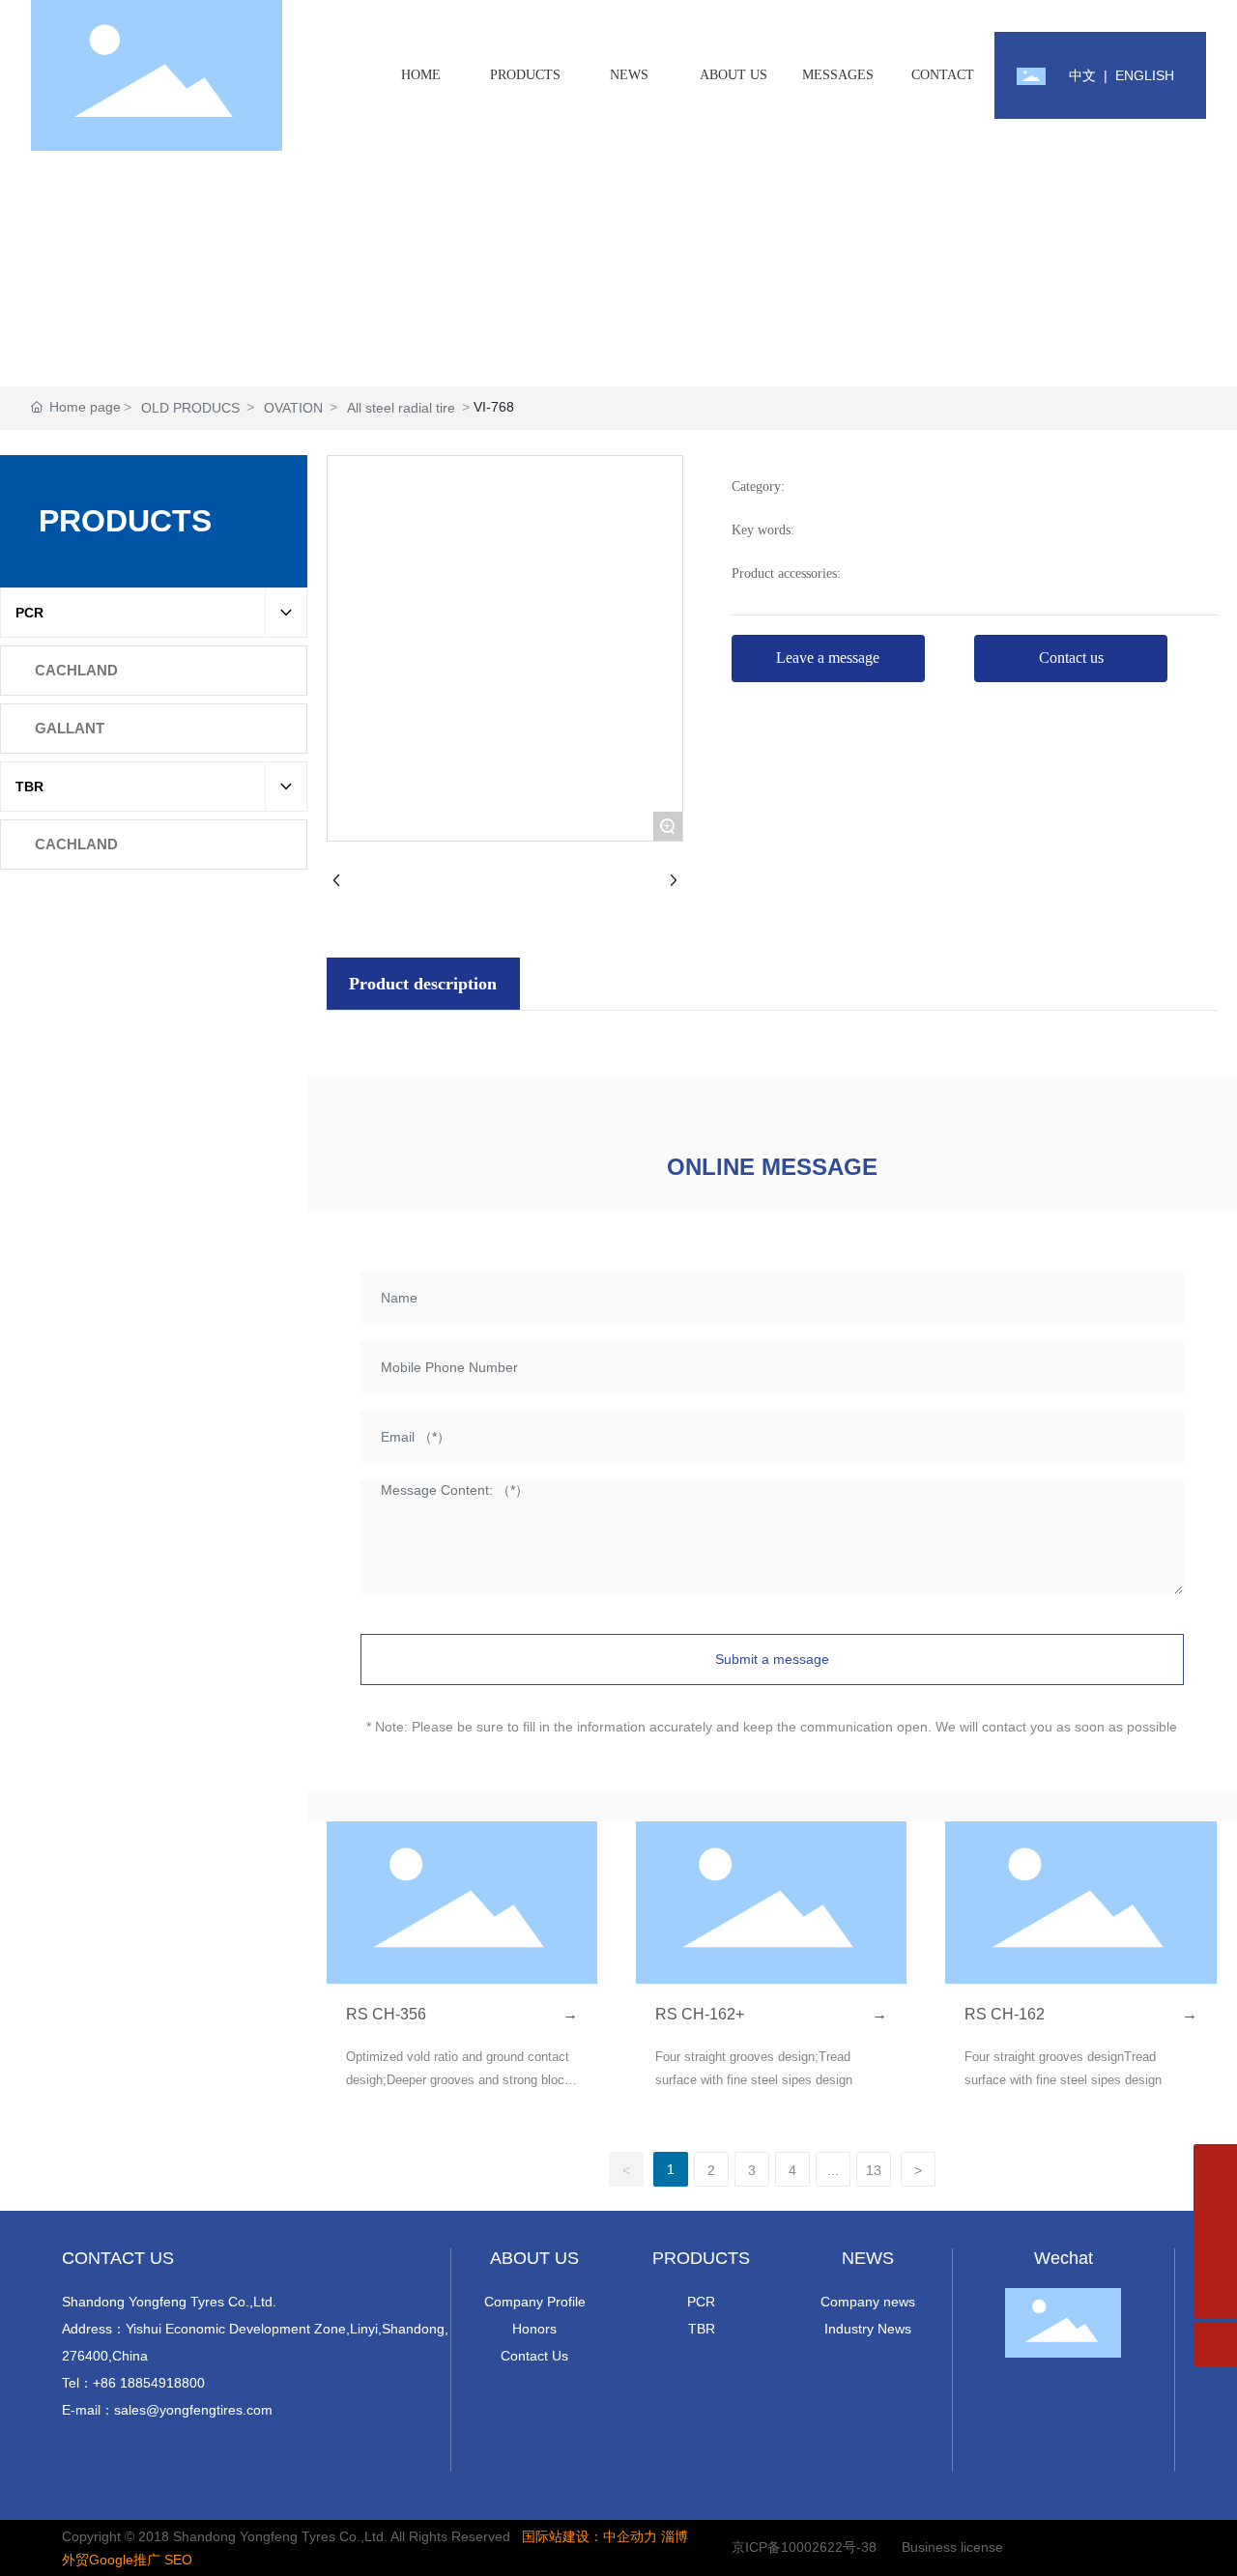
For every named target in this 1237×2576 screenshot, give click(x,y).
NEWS (868, 2258)
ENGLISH (1145, 75)
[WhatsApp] (1215, 2166)
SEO (178, 2560)
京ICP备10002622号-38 (804, 2547)
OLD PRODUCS (190, 408)
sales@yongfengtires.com (193, 2410)
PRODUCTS (701, 2258)
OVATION (293, 408)
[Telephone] (1215, 2253)
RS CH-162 (1005, 2014)
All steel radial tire (401, 408)
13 (874, 2170)
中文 (1082, 75)
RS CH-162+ (700, 2014)
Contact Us (534, 2356)
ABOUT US (534, 2258)
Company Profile (535, 2302)
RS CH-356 (386, 2014)
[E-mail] (1215, 2209)
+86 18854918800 (149, 2383)
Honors (534, 2329)
